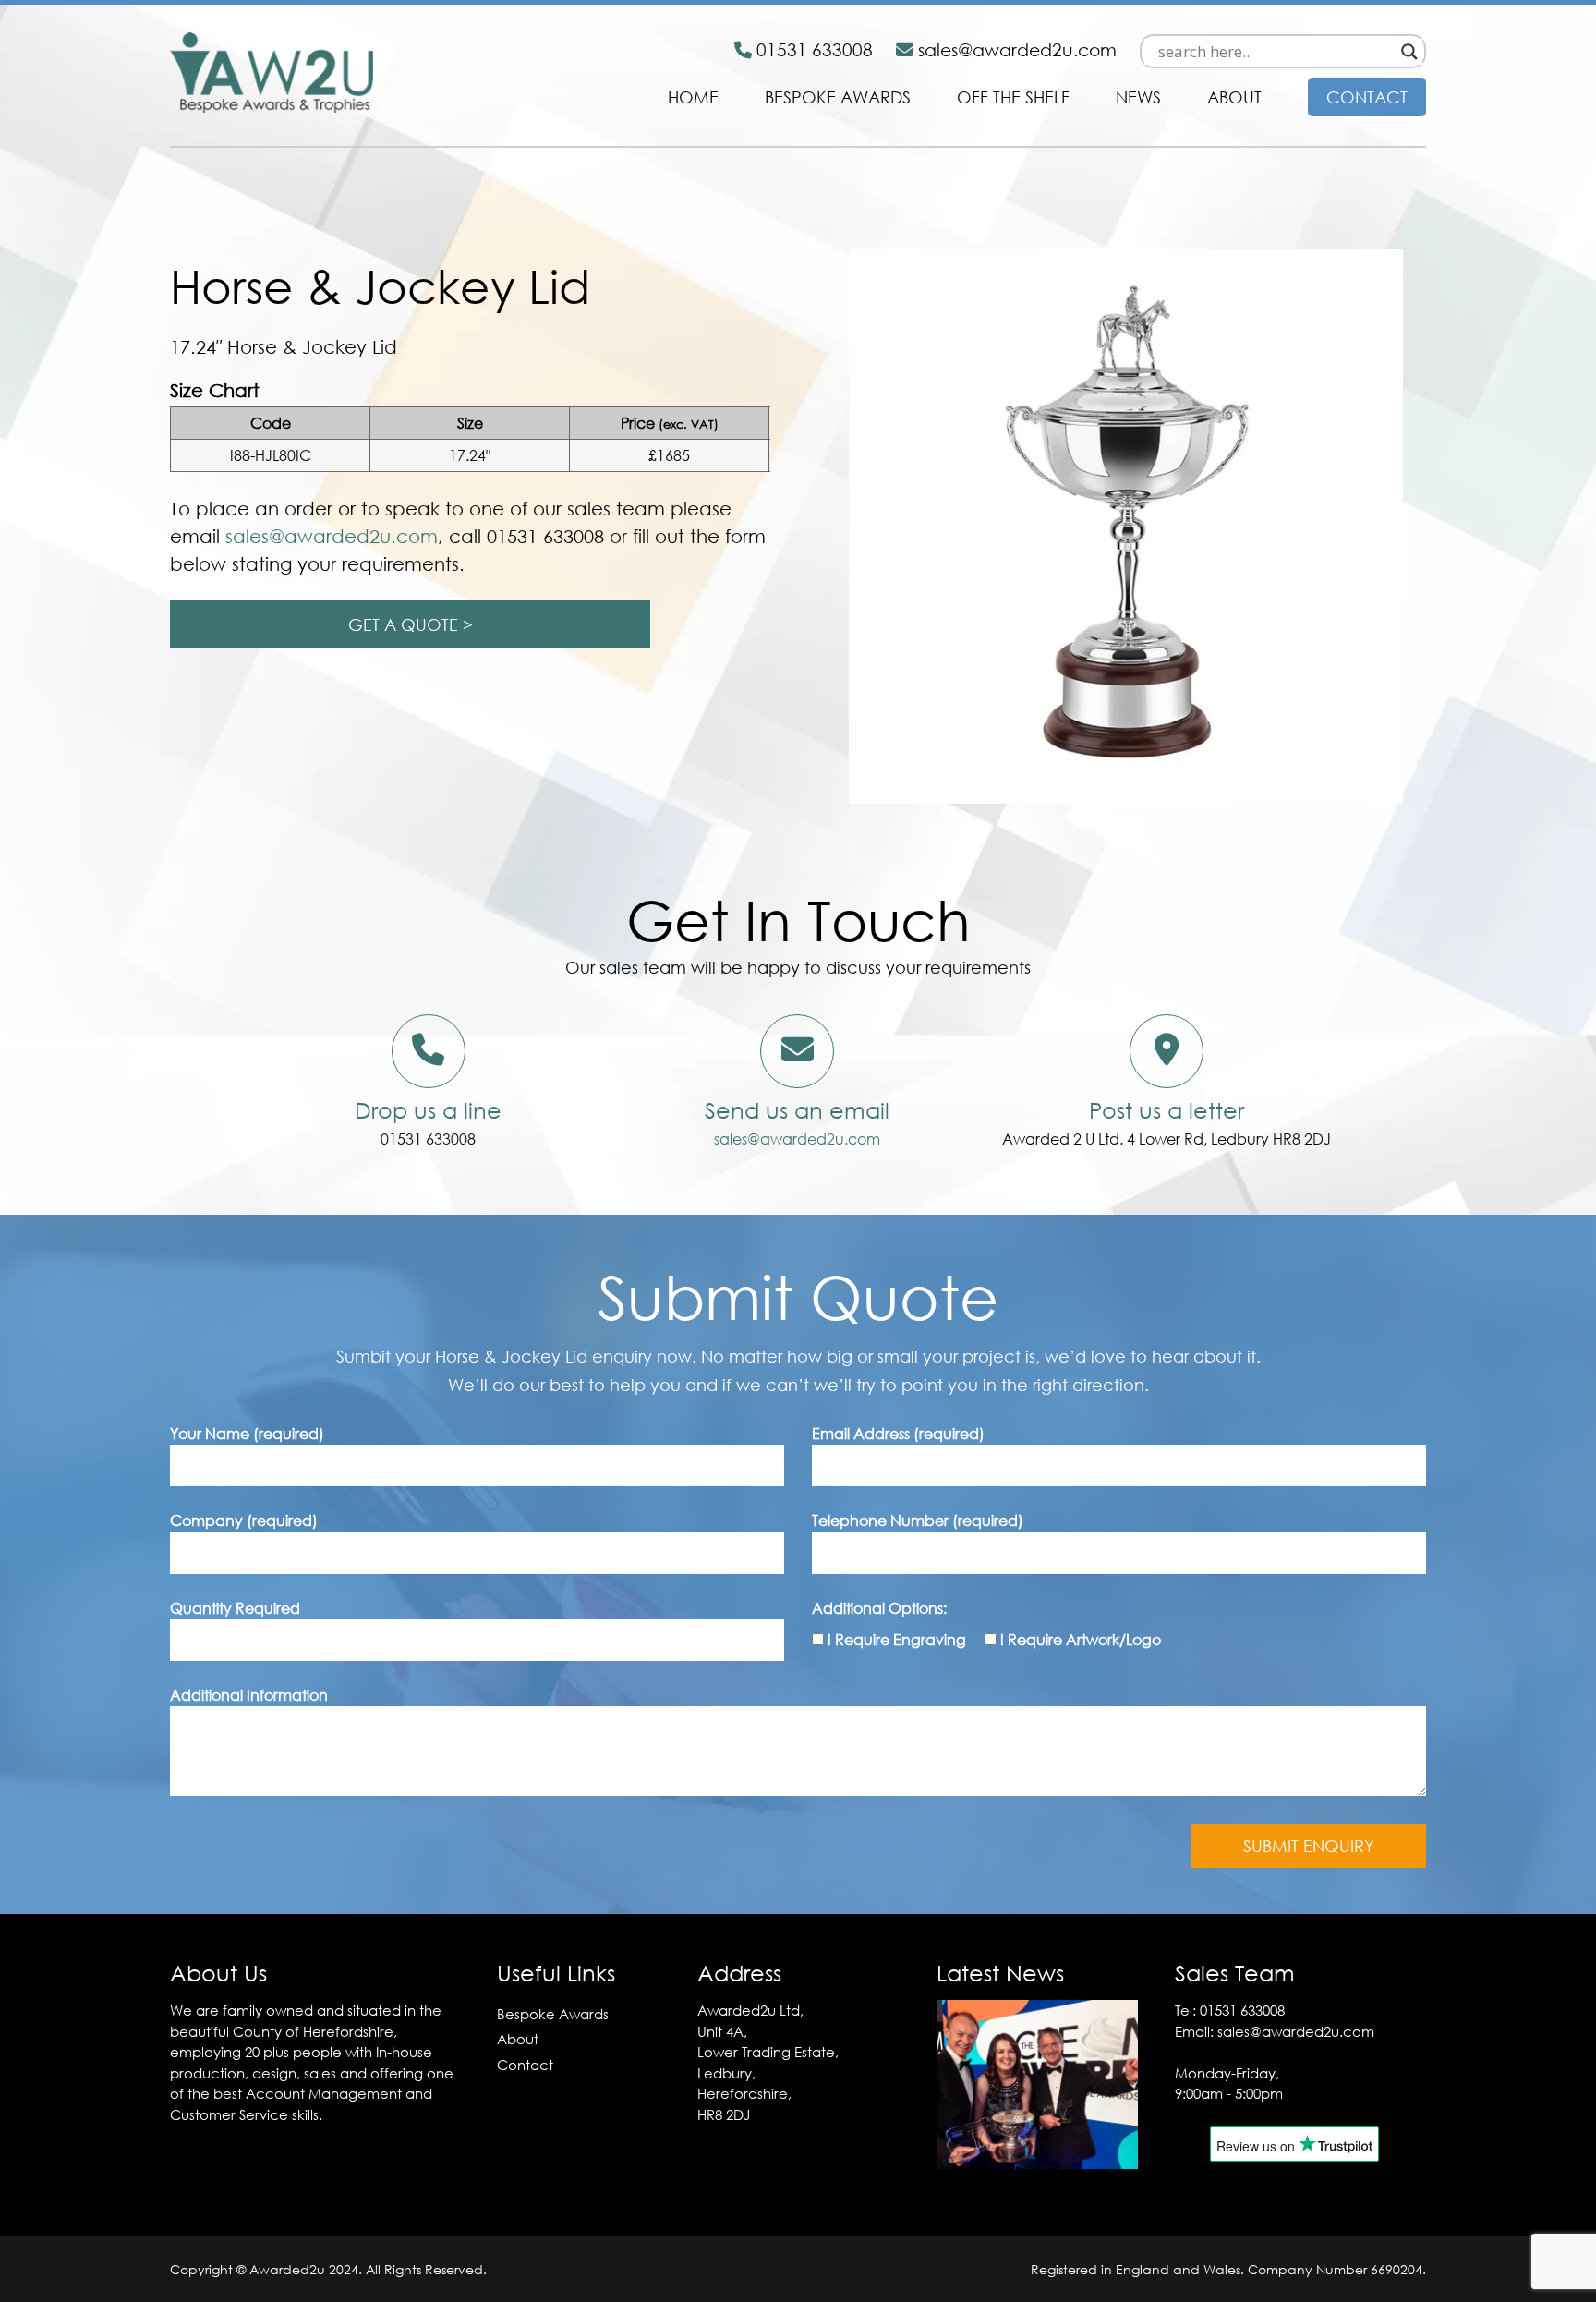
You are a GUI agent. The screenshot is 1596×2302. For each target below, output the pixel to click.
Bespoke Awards (838, 97)
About (1234, 97)
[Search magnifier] (1409, 52)
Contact (1367, 97)
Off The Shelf (1013, 97)
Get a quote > (411, 624)
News (1138, 97)
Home (693, 97)
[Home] (272, 107)
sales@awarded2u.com (797, 1139)
